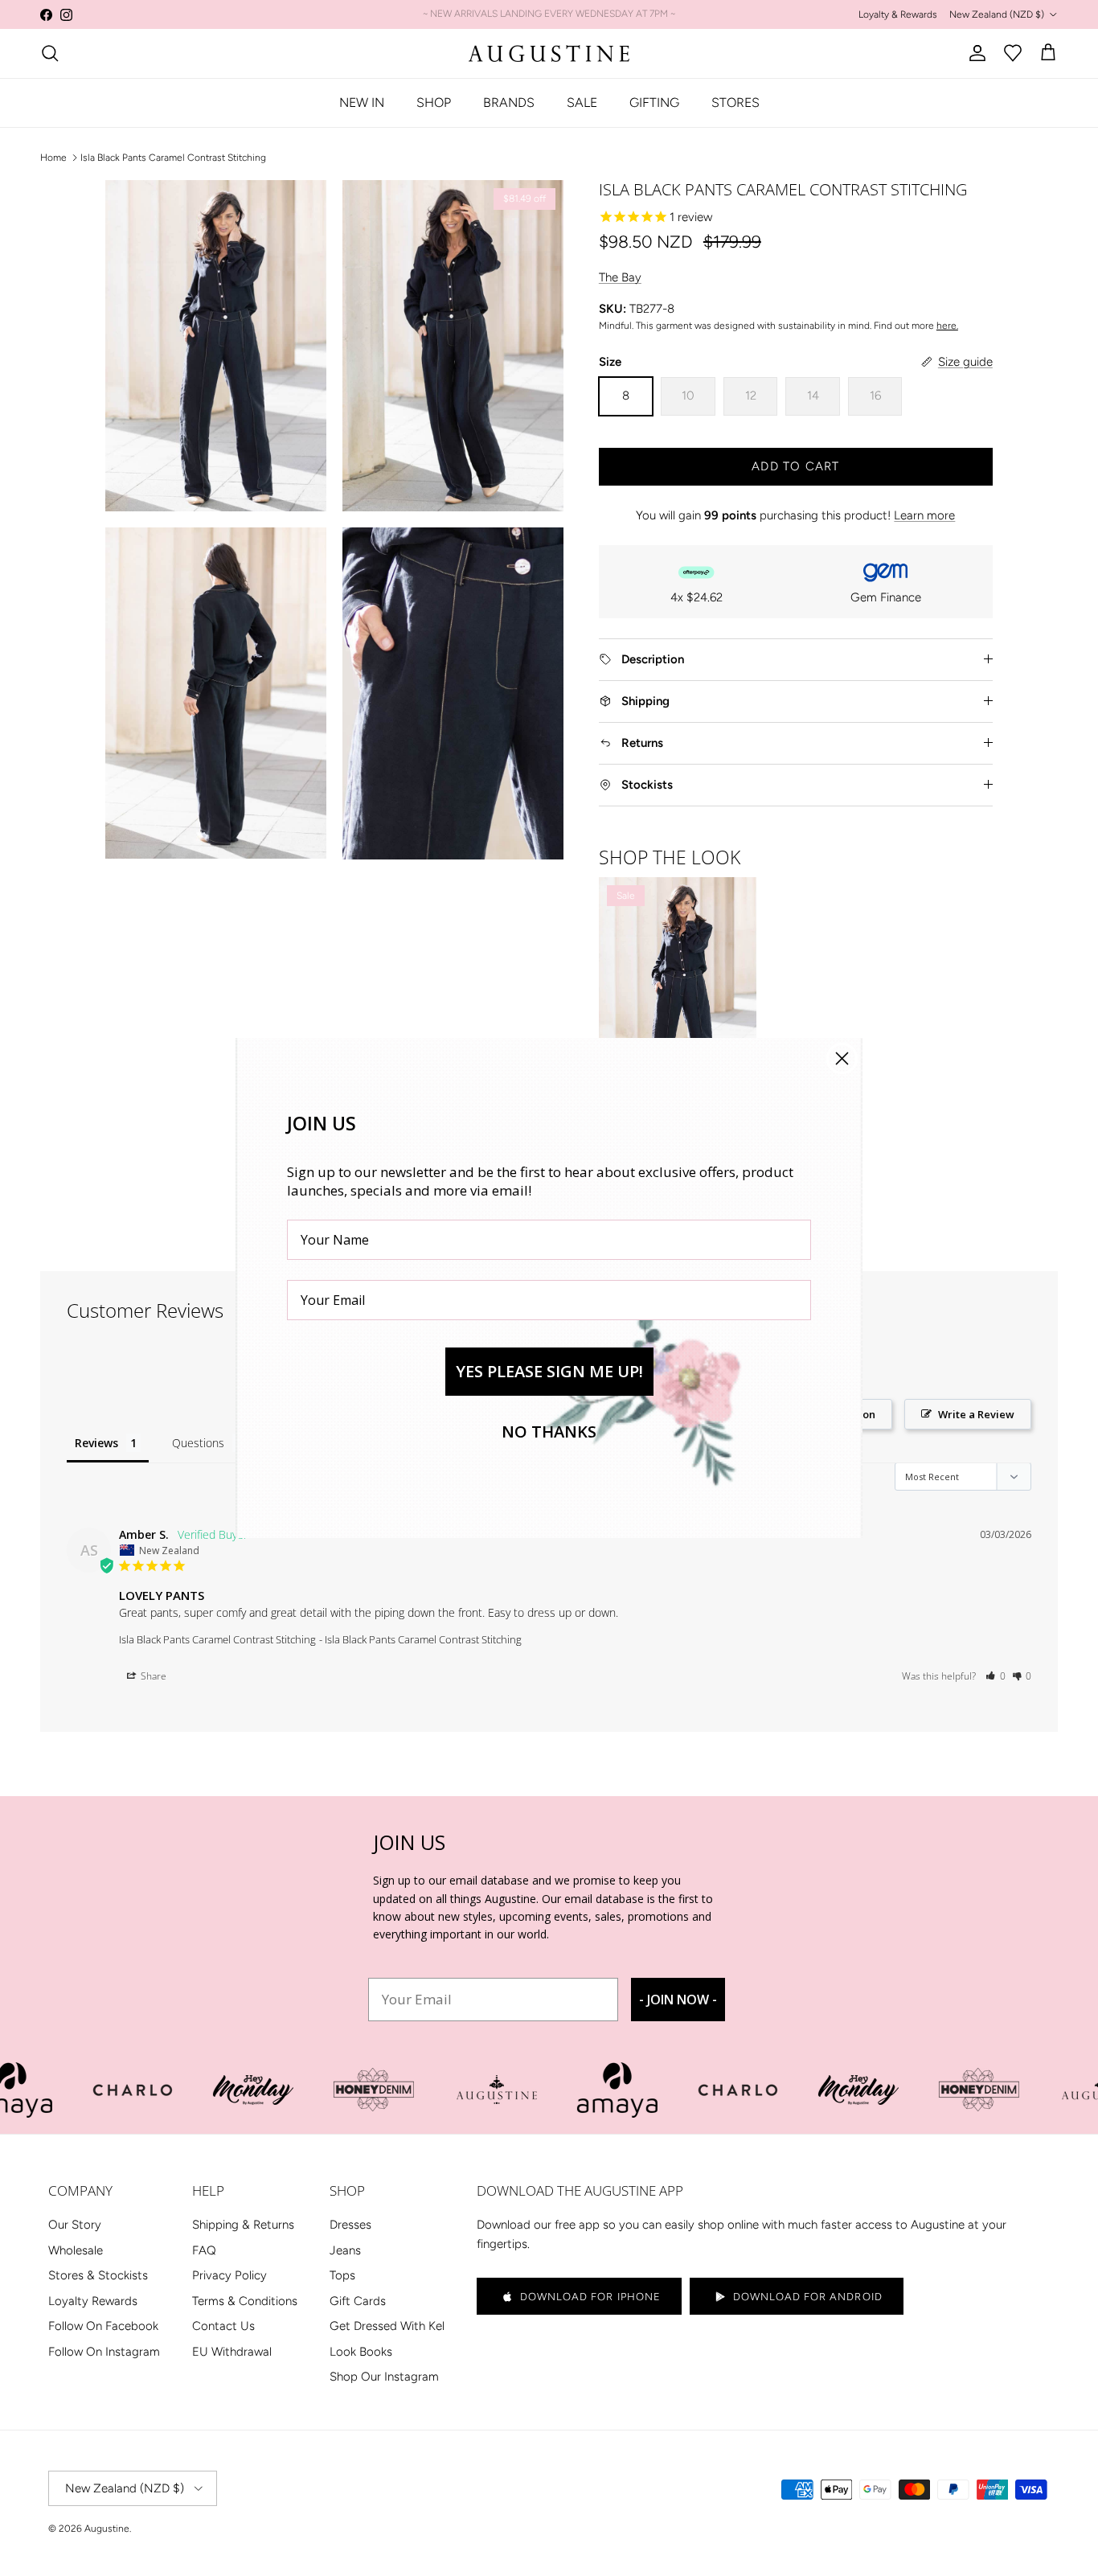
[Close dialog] (842, 1058)
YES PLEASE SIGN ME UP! (549, 1371)
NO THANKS (549, 1432)
